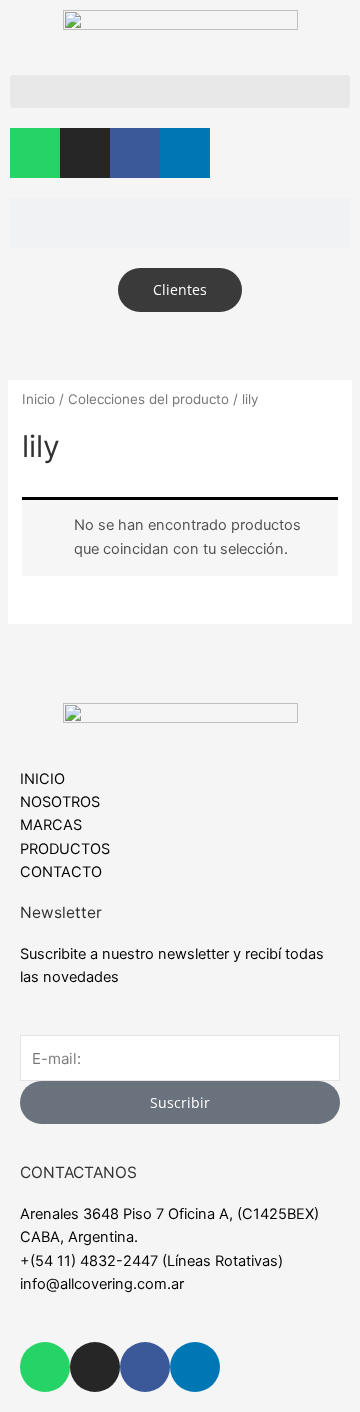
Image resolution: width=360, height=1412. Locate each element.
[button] (180, 91)
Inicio (38, 399)
